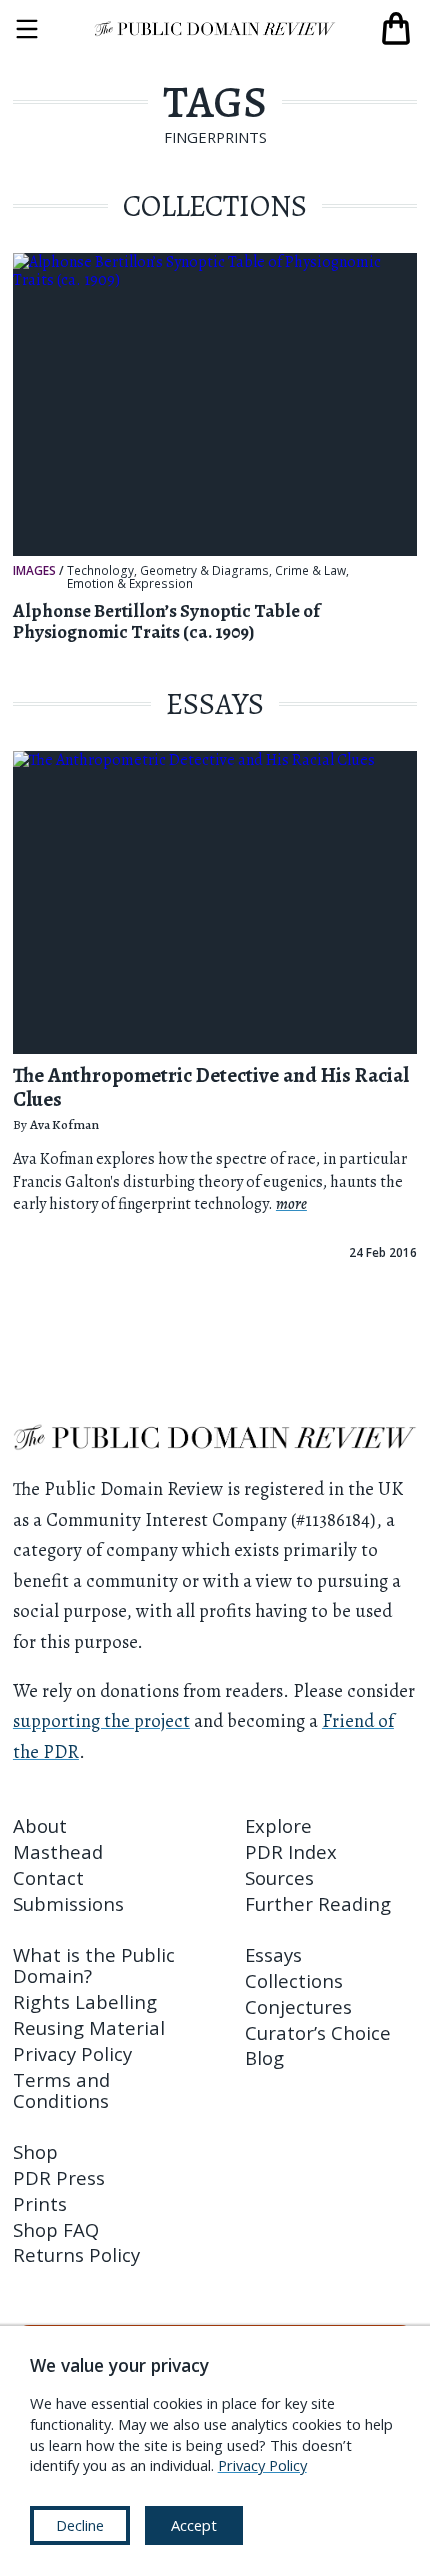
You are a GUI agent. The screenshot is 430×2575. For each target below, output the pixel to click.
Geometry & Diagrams (204, 571)
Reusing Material (89, 2027)
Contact (48, 1877)
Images (34, 570)
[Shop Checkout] (396, 29)
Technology (100, 571)
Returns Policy (76, 2254)
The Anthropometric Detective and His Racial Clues (211, 1087)
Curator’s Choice (318, 2032)
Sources (279, 1877)
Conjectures (298, 2006)
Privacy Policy (72, 2053)
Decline (80, 2525)
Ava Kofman (64, 1124)
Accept (194, 2525)
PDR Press (59, 2177)
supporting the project (101, 1720)
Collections (294, 1980)
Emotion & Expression (130, 584)
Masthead (58, 1851)
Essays (273, 1954)
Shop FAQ (56, 2229)
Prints (40, 2203)
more (291, 1204)
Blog (264, 2057)
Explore (278, 1825)
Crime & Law (310, 571)
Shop (35, 2151)
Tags (215, 102)
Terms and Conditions (61, 2090)
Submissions (68, 1903)
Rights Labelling (85, 2001)
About (40, 1825)
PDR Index (291, 1851)
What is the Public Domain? (94, 1965)
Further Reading (318, 1903)
